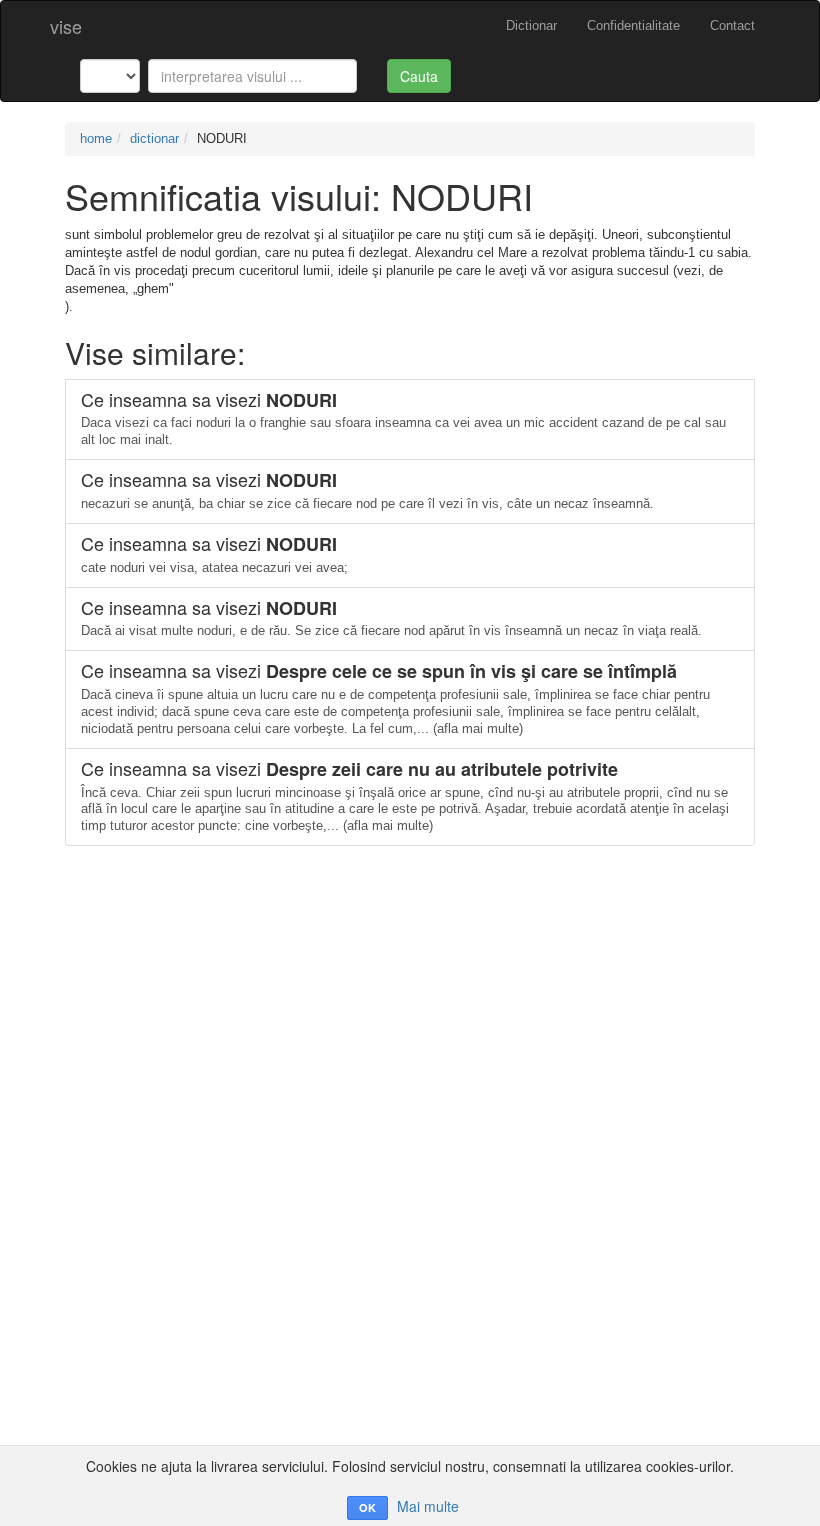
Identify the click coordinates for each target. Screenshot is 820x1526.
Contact (732, 25)
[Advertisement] (410, 986)
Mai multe (428, 1506)
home (96, 138)
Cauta (419, 76)
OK (367, 1507)
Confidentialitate (633, 25)
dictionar (154, 138)
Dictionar (531, 25)
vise (66, 26)
